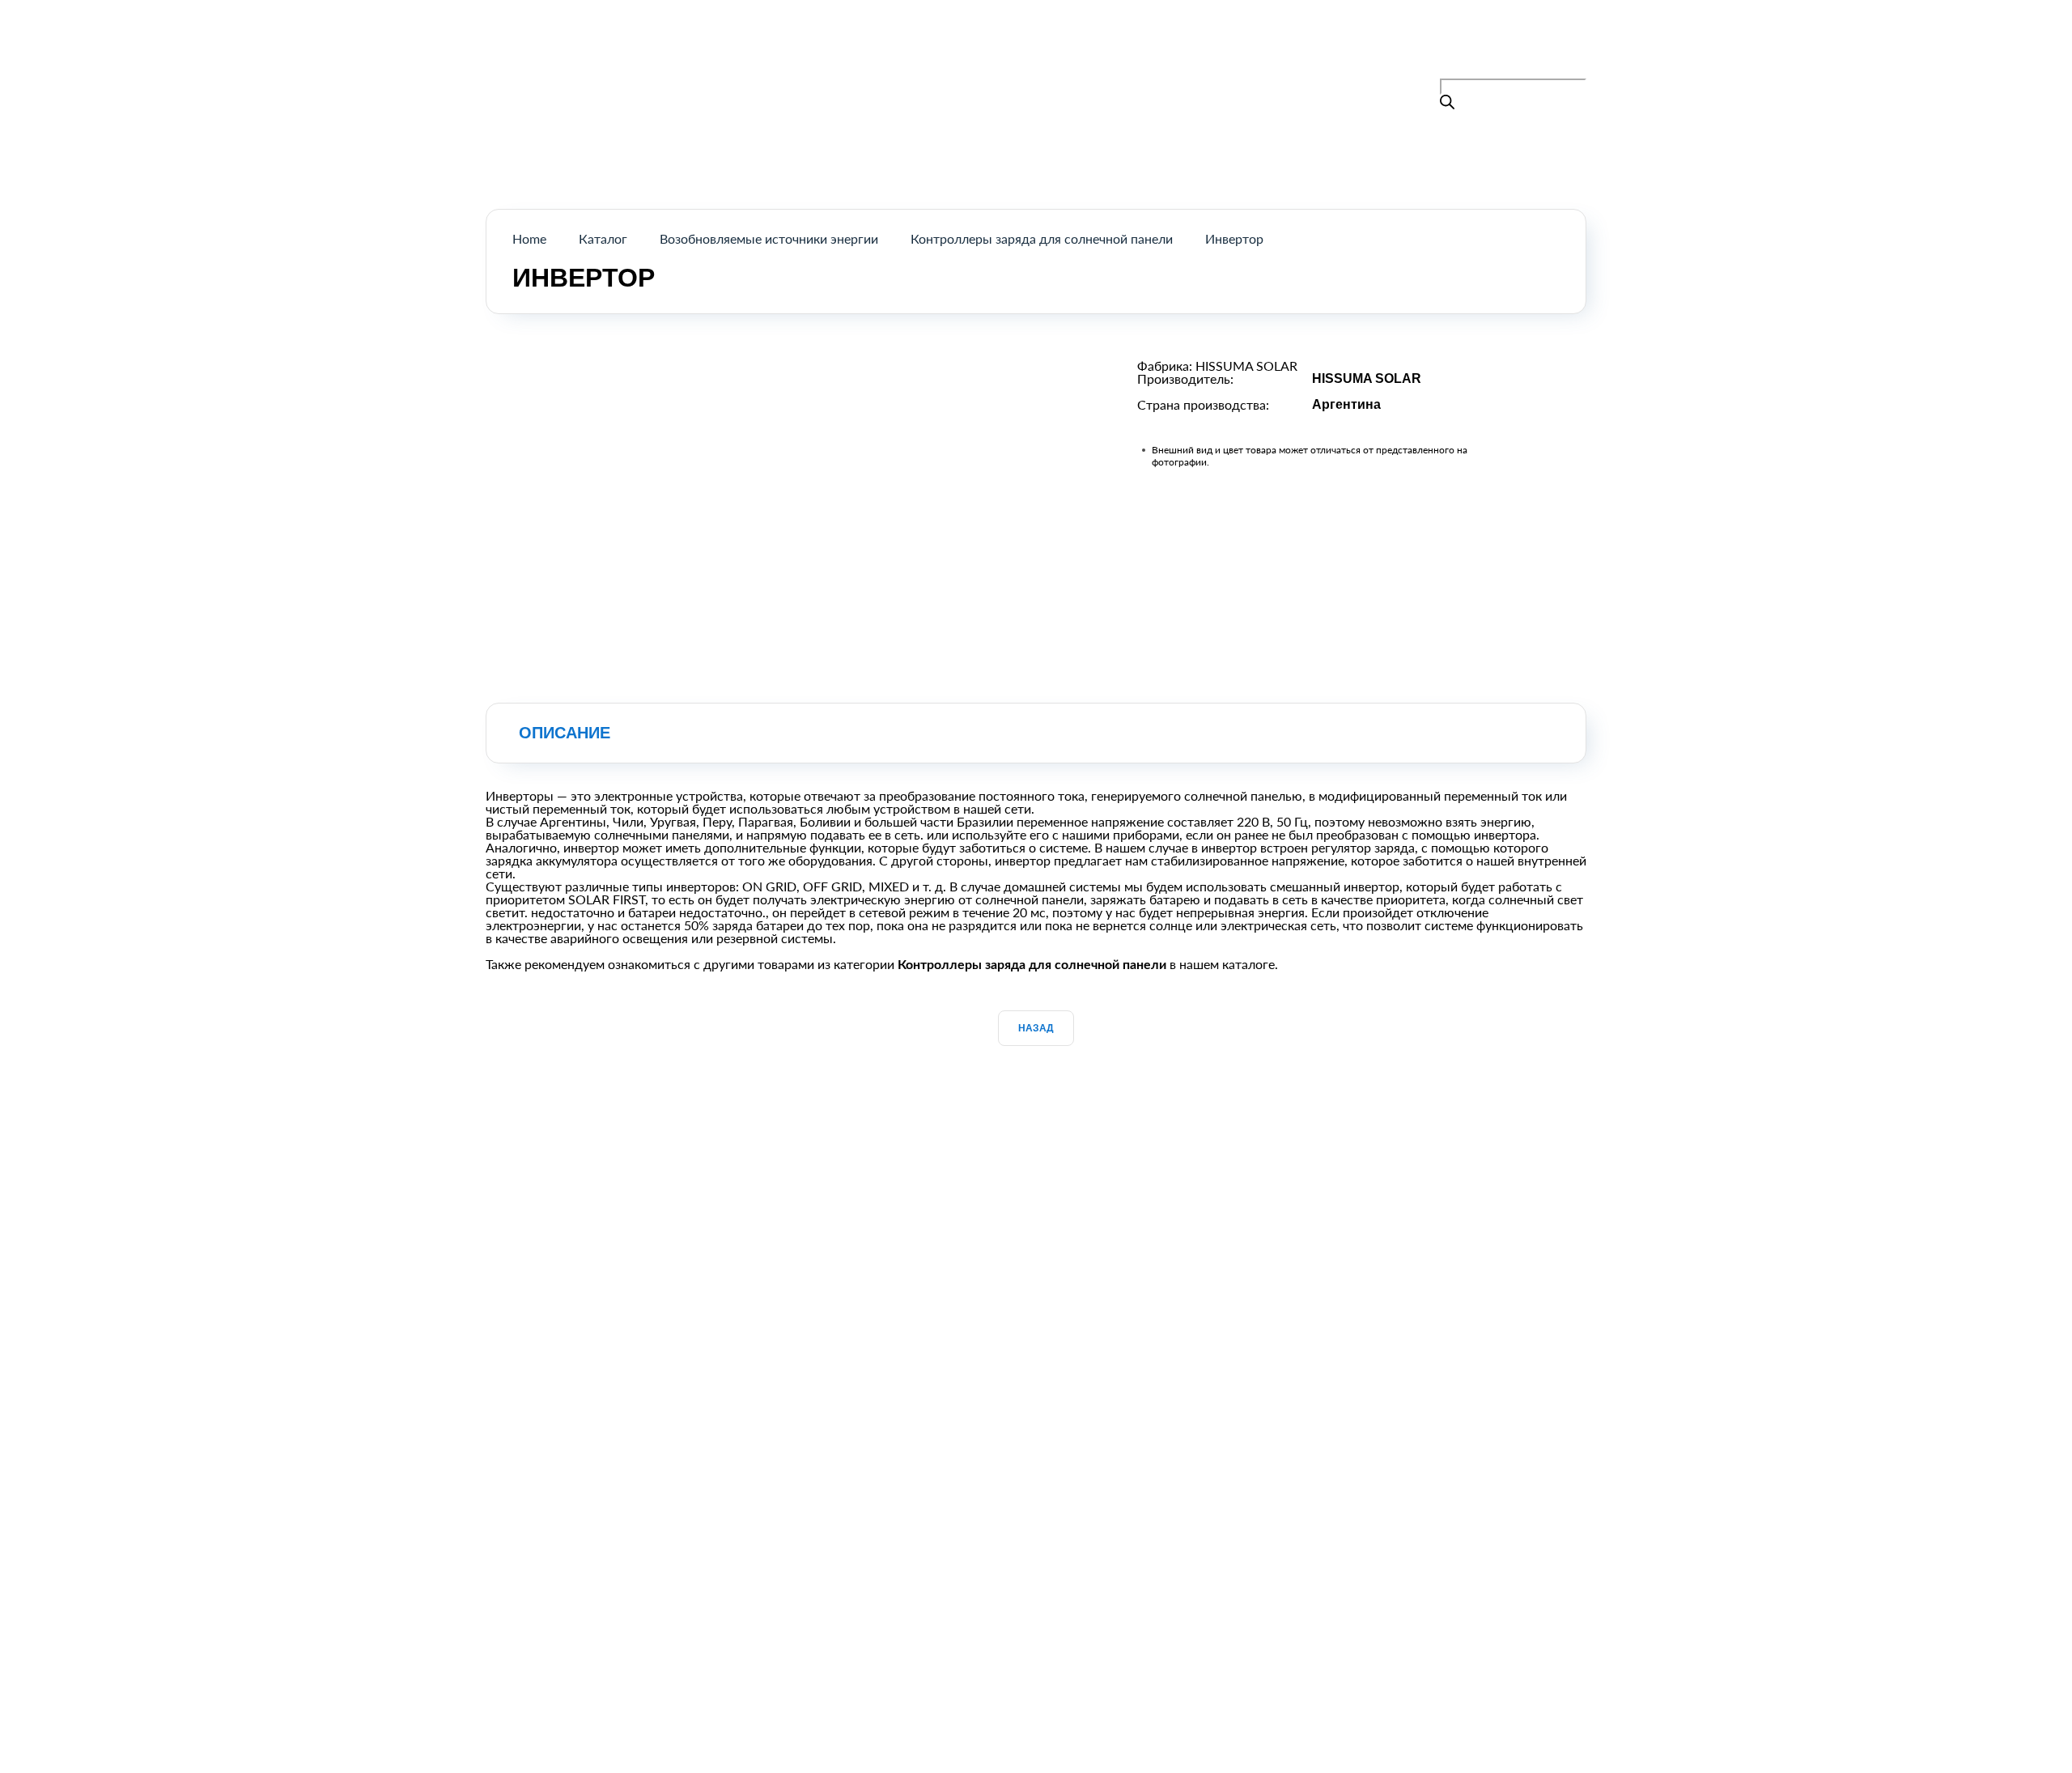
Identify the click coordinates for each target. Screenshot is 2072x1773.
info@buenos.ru (1541, 68)
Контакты (1153, 51)
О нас (1075, 51)
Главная (922, 51)
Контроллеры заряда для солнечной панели (1042, 238)
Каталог (1001, 51)
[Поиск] (1447, 103)
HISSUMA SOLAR (1246, 366)
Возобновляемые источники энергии (769, 238)
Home (529, 238)
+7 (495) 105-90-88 (1514, 49)
